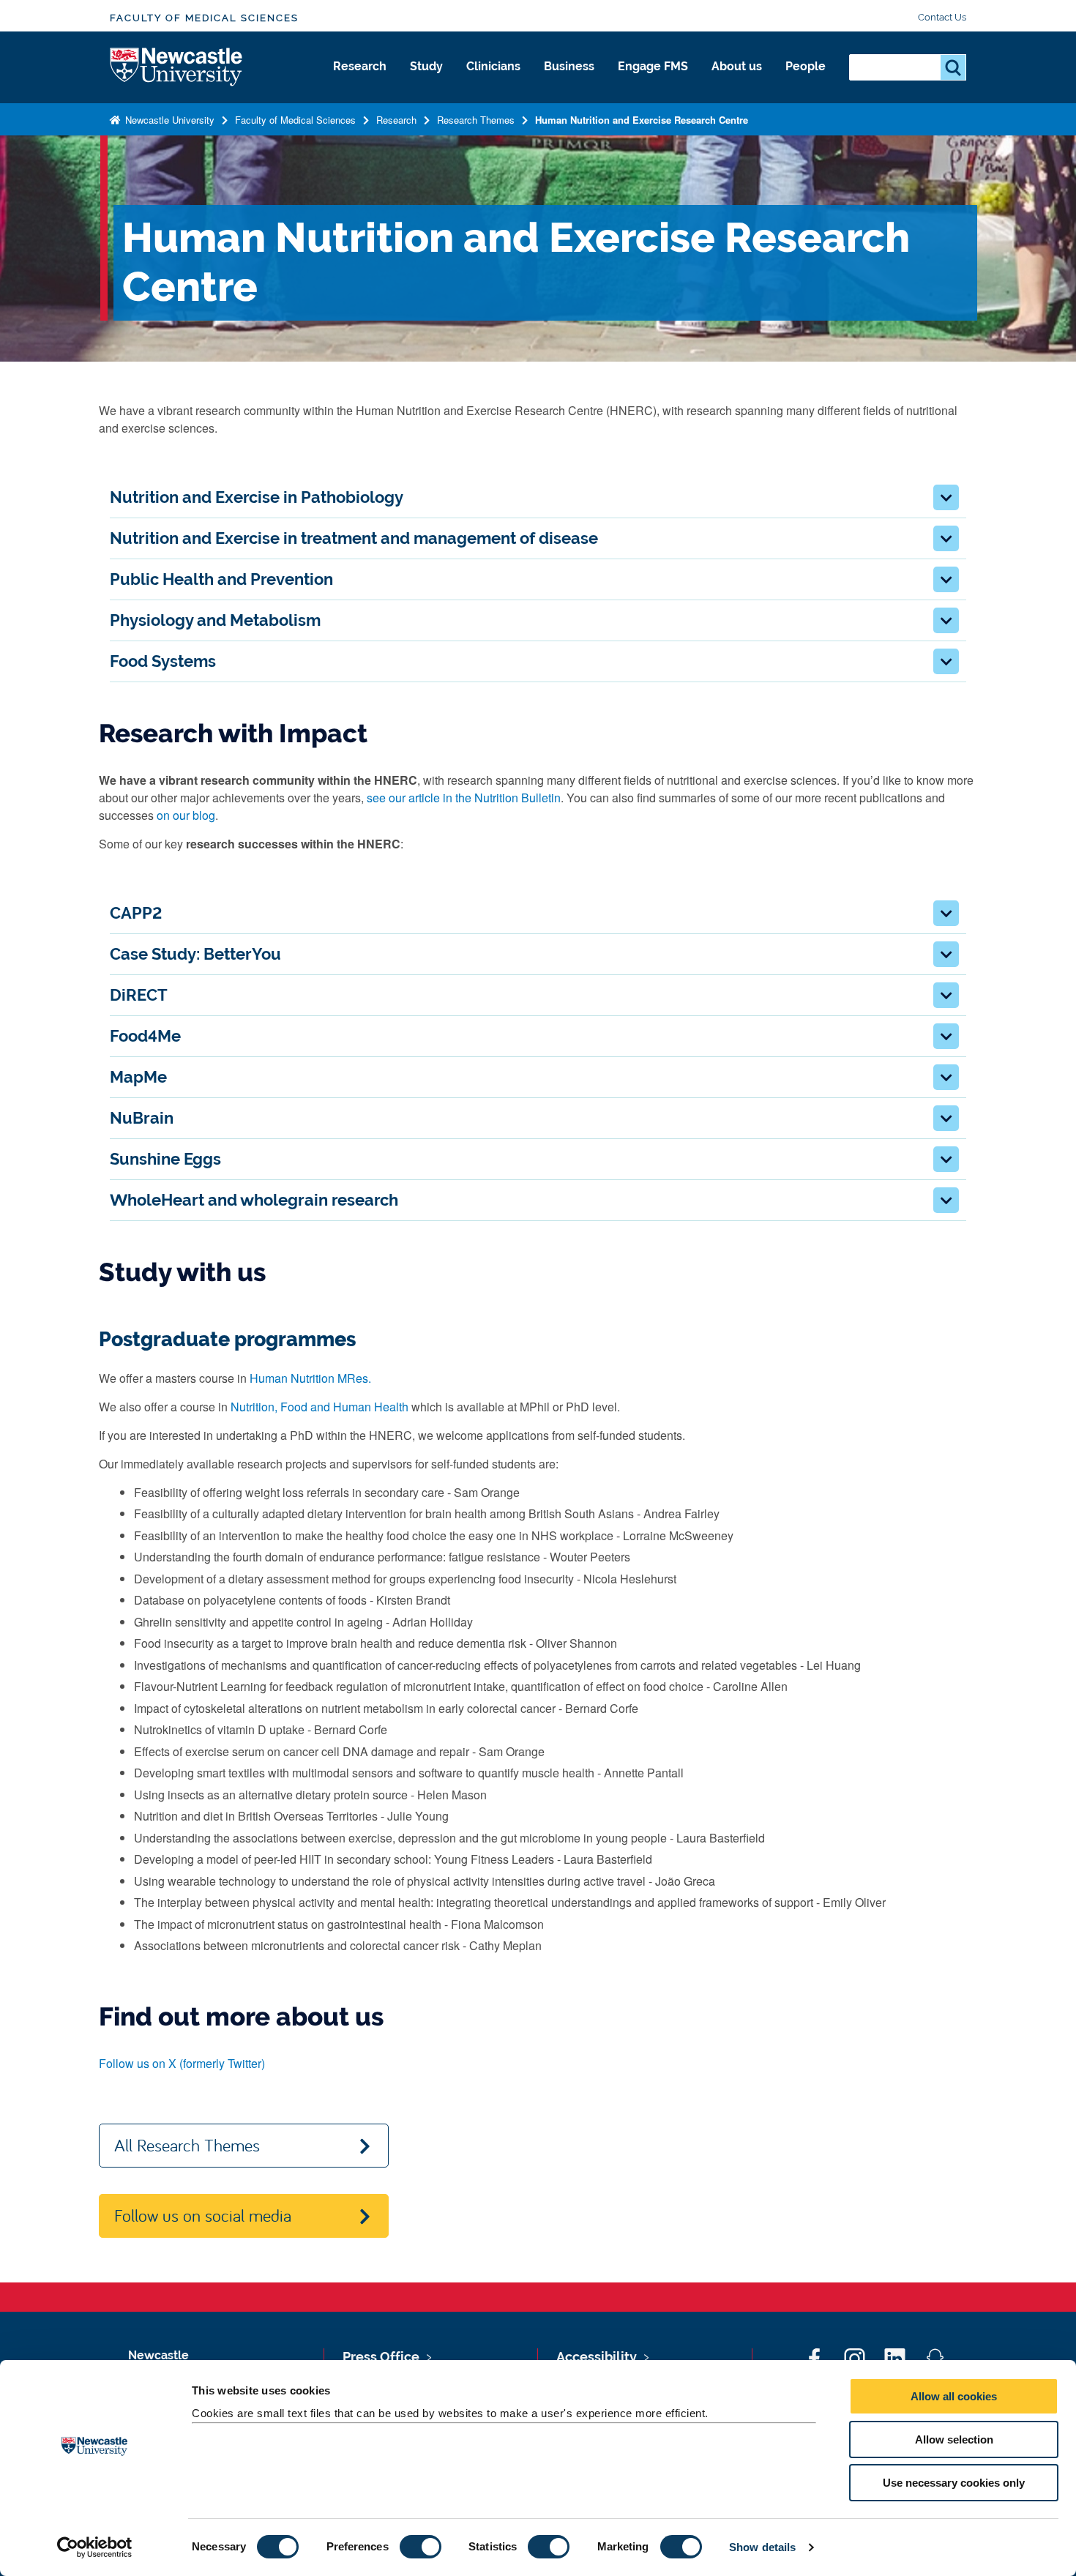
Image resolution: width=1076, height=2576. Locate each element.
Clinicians (493, 66)
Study (426, 66)
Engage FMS (653, 66)
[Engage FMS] (653, 82)
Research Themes (476, 120)
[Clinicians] (493, 82)
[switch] (421, 2547)
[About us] (737, 82)
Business (569, 66)
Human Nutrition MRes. (310, 1378)
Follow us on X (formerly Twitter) (182, 2063)
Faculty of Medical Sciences (204, 18)
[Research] (360, 82)
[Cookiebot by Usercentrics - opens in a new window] (95, 2547)
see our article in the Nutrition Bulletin (464, 798)
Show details (762, 2547)
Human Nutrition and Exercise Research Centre (642, 120)
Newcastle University (168, 120)
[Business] (569, 82)
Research (360, 66)
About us (737, 66)
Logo (177, 68)
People (806, 66)
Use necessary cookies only (954, 2483)
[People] (806, 82)
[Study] (426, 82)
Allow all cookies (954, 2396)
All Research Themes (187, 2145)
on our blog (186, 815)
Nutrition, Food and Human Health (320, 1407)
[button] (946, 497)
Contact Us (942, 17)
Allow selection (954, 2439)
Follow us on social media (203, 2215)
